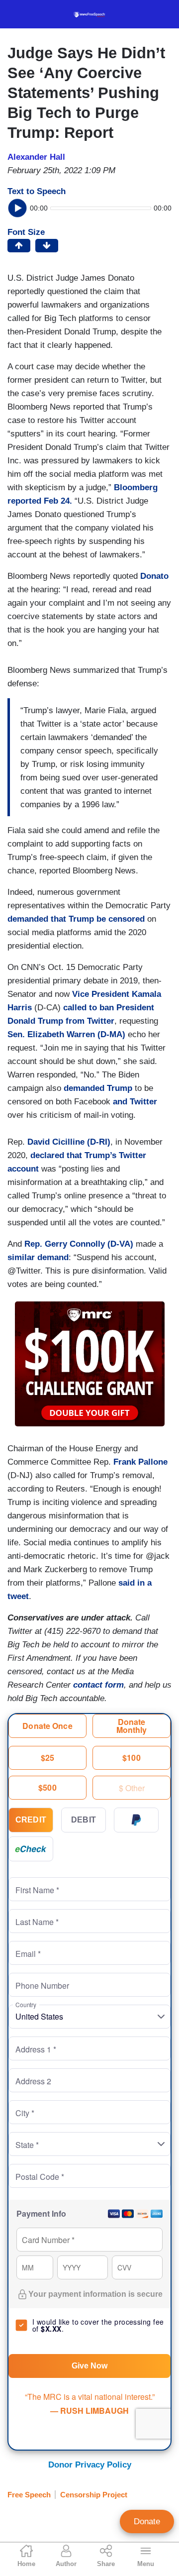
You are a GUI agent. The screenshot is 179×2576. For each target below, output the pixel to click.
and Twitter (135, 1102)
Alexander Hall (36, 157)
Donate (147, 2522)
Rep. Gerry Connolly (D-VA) (79, 1244)
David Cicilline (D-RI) (69, 1142)
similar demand (38, 1257)
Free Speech (29, 2495)
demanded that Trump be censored (76, 919)
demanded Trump (99, 1088)
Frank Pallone (140, 1462)
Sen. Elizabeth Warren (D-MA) (66, 1034)
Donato (154, 576)
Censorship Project (94, 2495)
